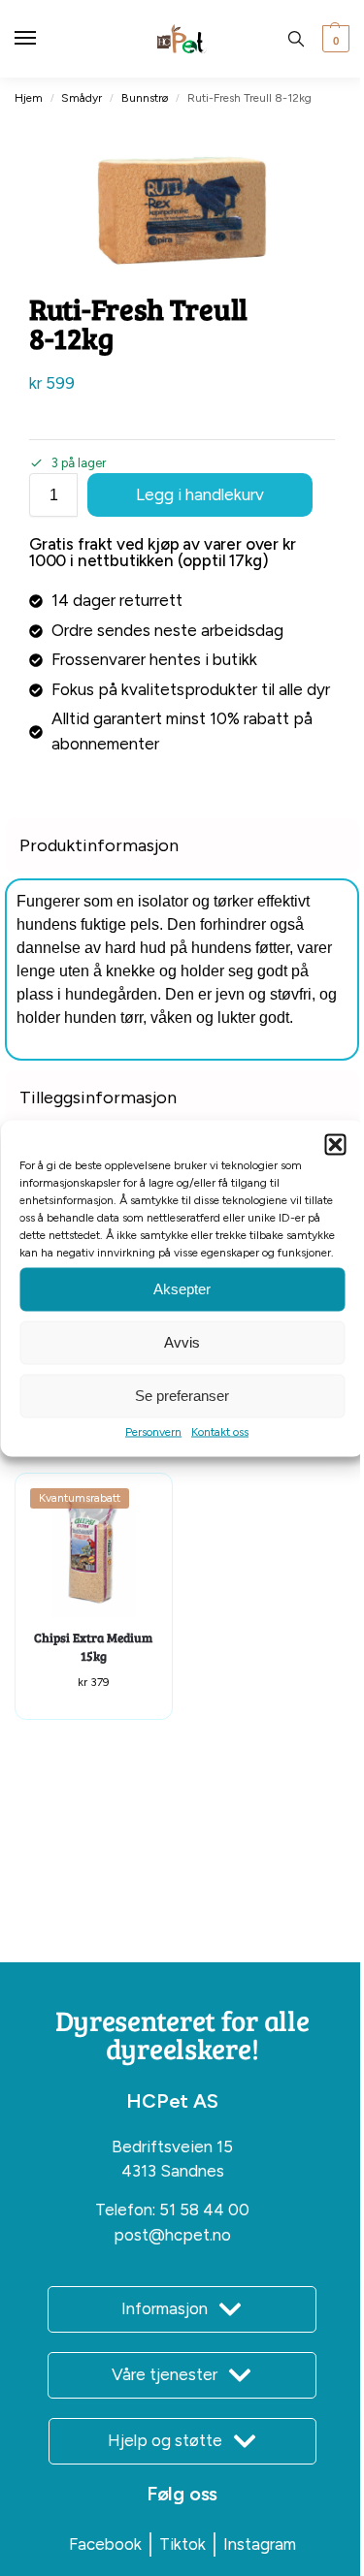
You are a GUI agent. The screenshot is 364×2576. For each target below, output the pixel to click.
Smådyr (82, 98)
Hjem (29, 98)
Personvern (153, 1431)
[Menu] (44, 39)
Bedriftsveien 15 (172, 2147)
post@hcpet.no (172, 2235)
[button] (335, 1144)
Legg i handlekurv (200, 494)
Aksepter (182, 1289)
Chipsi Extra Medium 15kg (93, 1647)
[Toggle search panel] (296, 39)
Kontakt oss (220, 1431)
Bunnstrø (145, 98)
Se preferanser (182, 1396)
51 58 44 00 (204, 2210)
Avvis (182, 1342)
